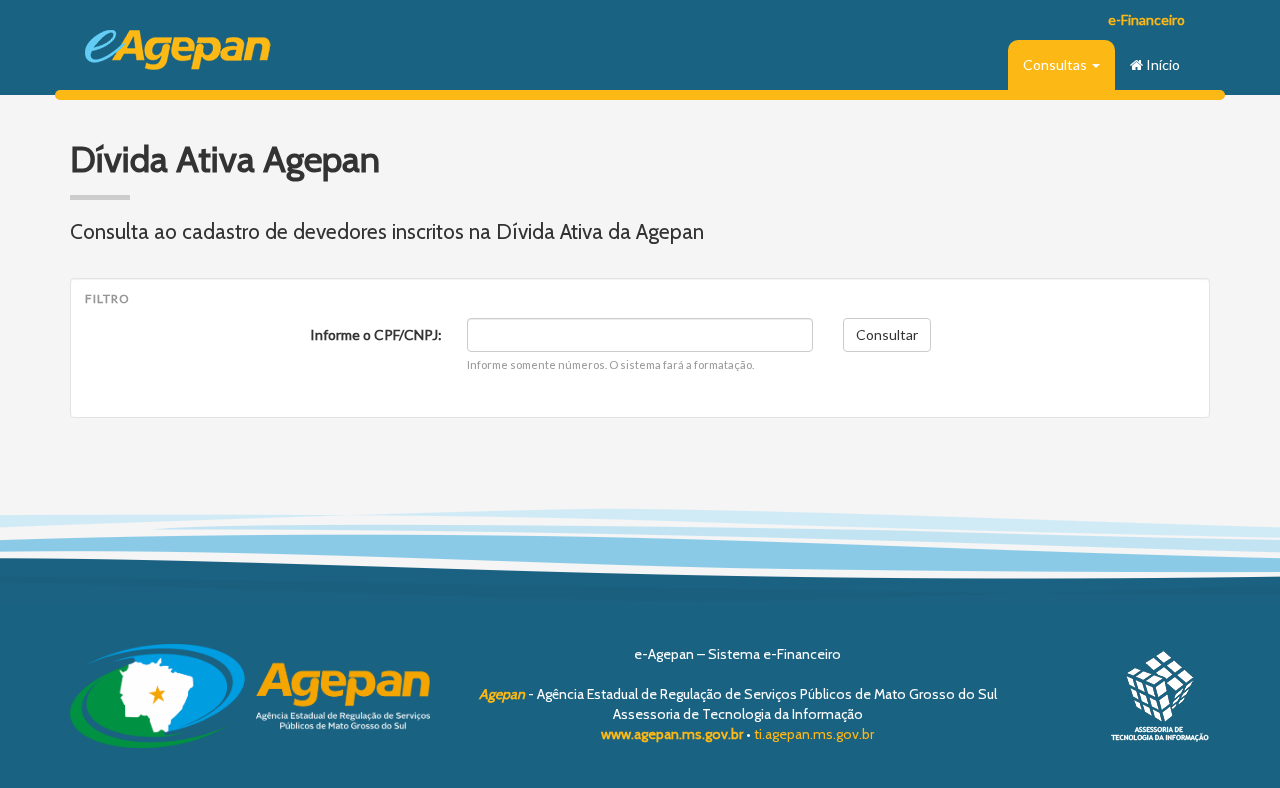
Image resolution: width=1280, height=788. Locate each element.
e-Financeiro (1146, 19)
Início (1161, 64)
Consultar (887, 334)
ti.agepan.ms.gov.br (814, 734)
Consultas (1056, 64)
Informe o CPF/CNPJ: (376, 334)
